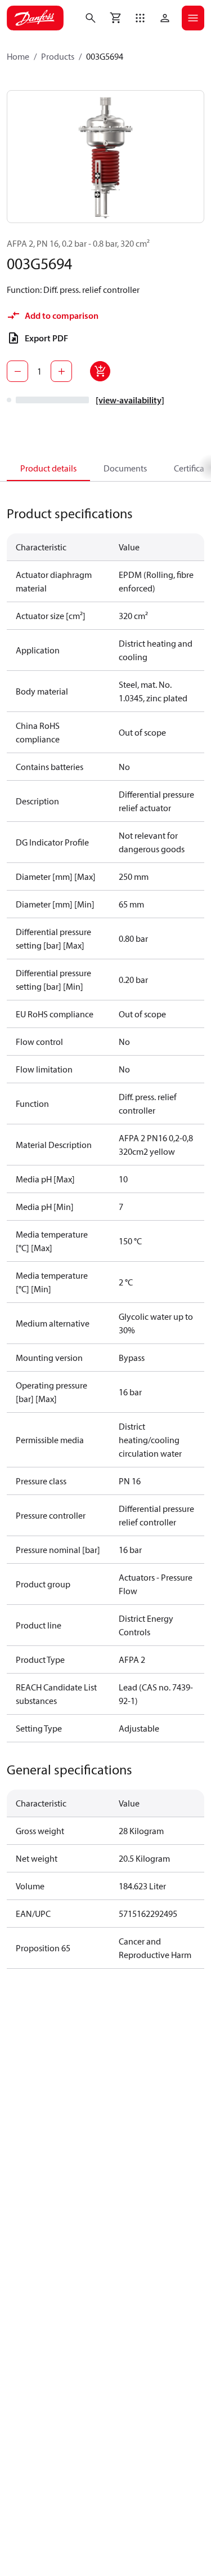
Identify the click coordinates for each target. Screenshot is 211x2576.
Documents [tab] (125, 468)
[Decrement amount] (17, 371)
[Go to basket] (115, 18)
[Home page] (35, 18)
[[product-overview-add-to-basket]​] (100, 371)
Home (18, 56)
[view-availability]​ (130, 400)
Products (58, 56)
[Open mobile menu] (193, 18)
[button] (140, 18)
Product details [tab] (48, 468)
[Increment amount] (61, 371)
